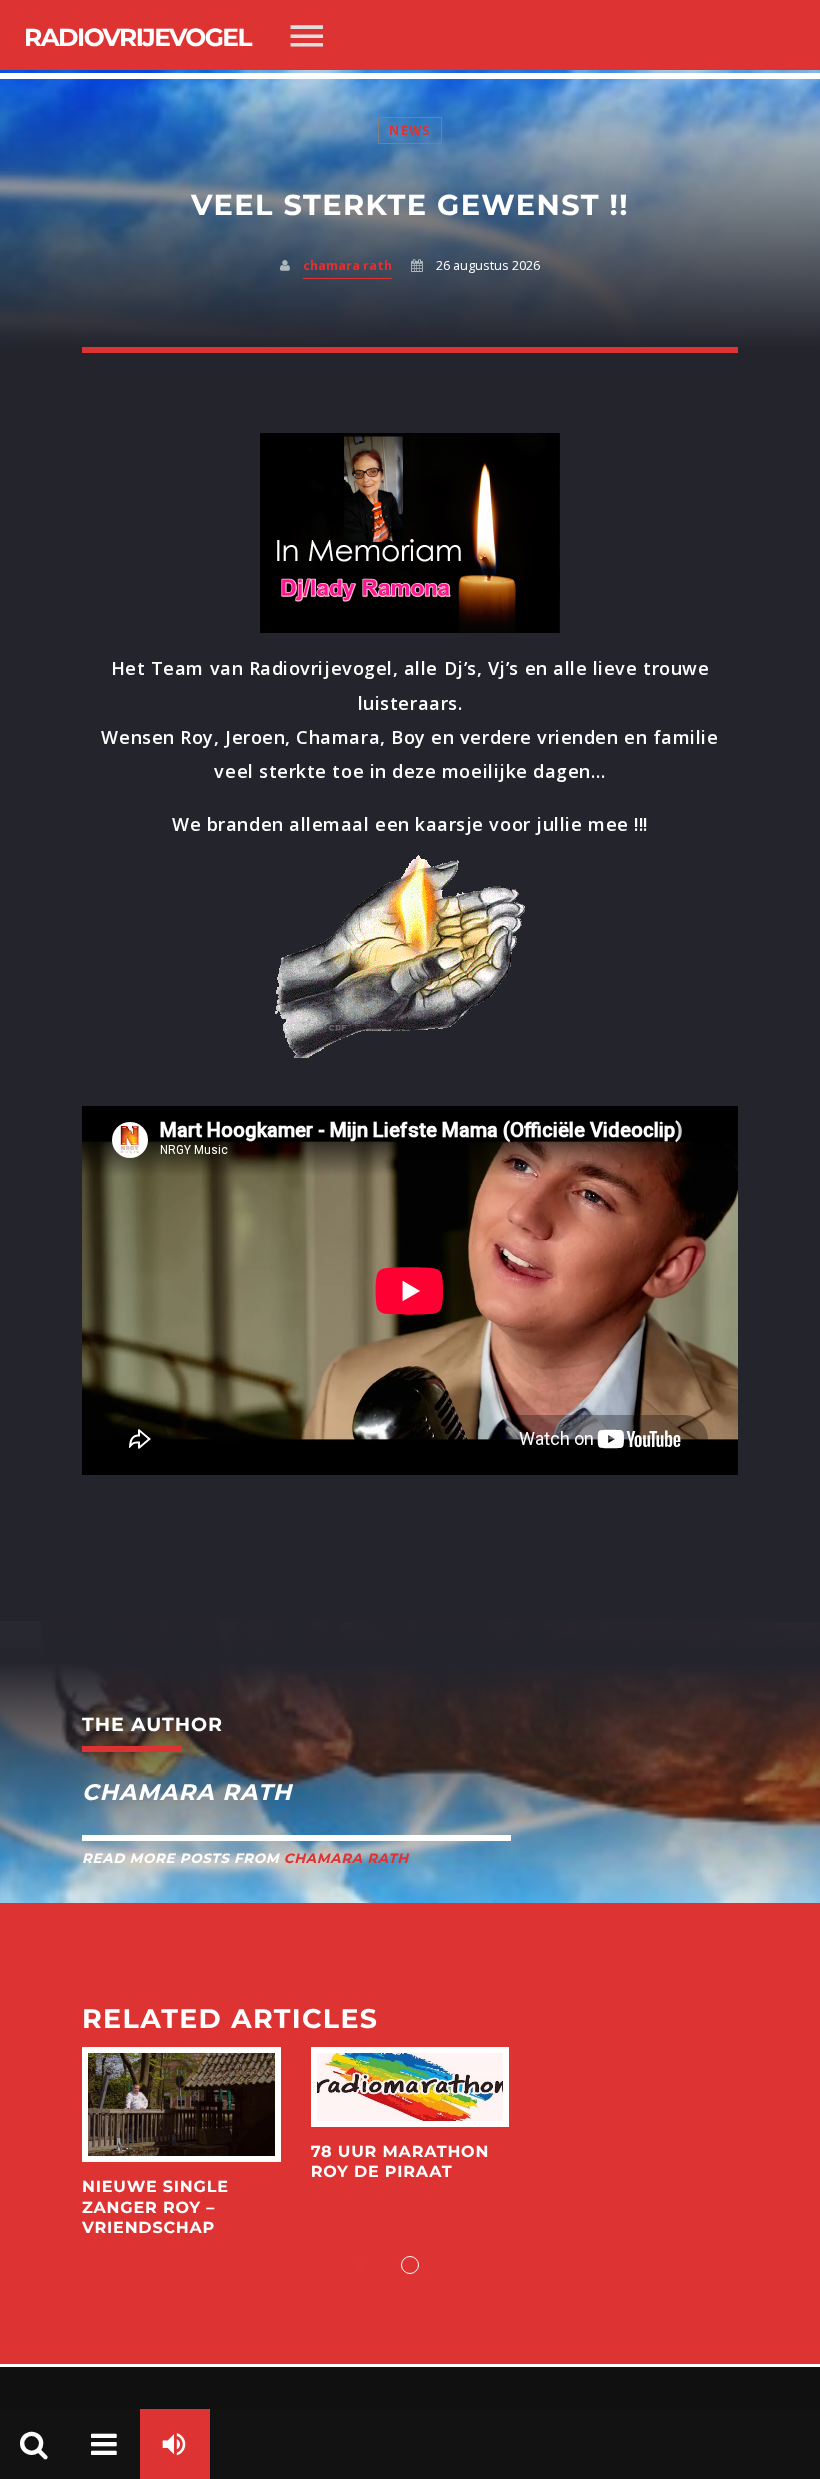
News (409, 130)
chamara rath (347, 265)
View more (181, 2105)
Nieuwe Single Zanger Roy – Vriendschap (155, 2208)
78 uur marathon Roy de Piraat (400, 2162)
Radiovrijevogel (137, 38)
